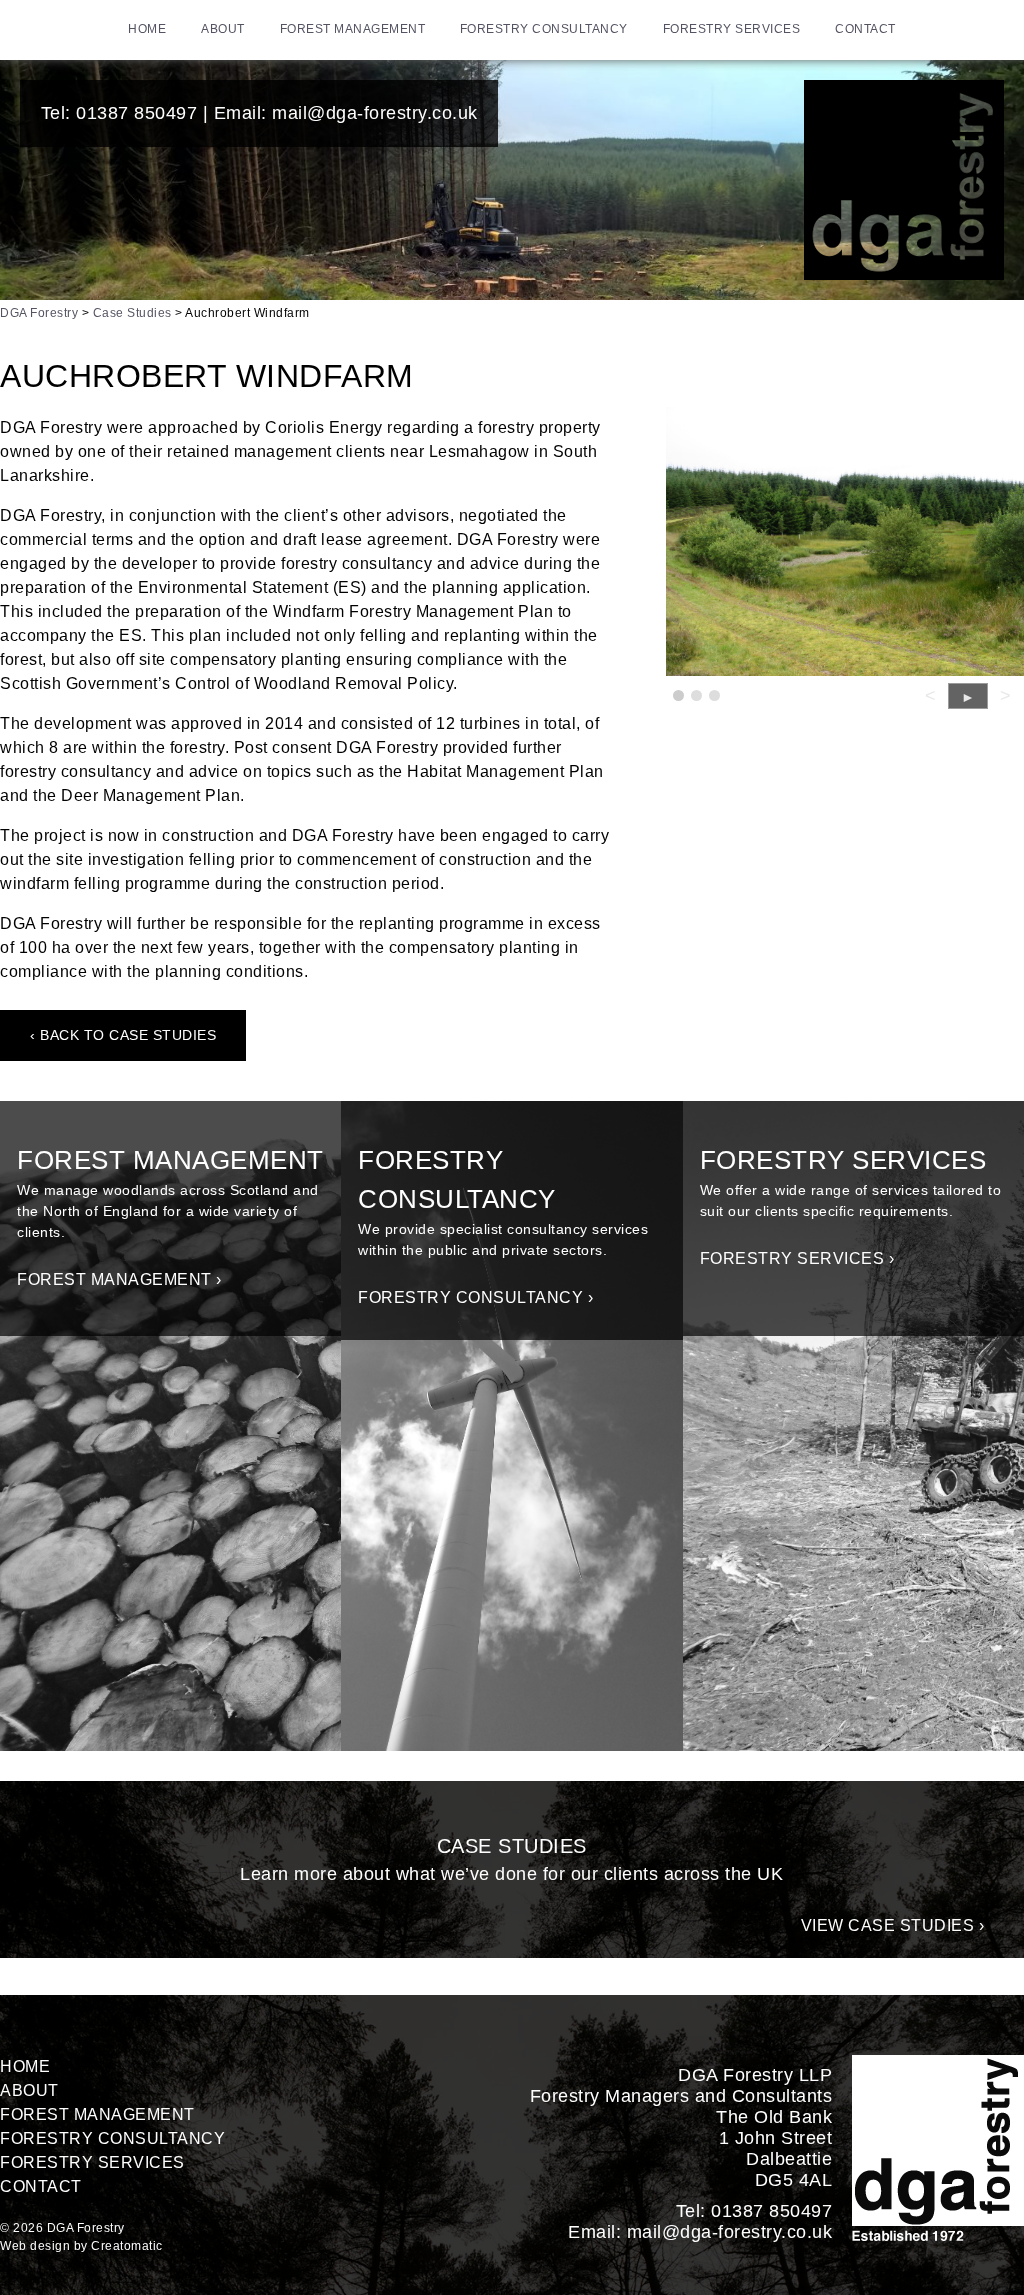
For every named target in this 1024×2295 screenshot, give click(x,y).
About (223, 29)
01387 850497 (136, 113)
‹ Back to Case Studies (123, 1035)
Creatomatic (127, 2246)
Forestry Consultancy (544, 29)
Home (147, 29)
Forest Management (353, 29)
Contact (865, 29)
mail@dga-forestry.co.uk (375, 113)
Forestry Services (732, 29)
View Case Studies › (893, 1925)
